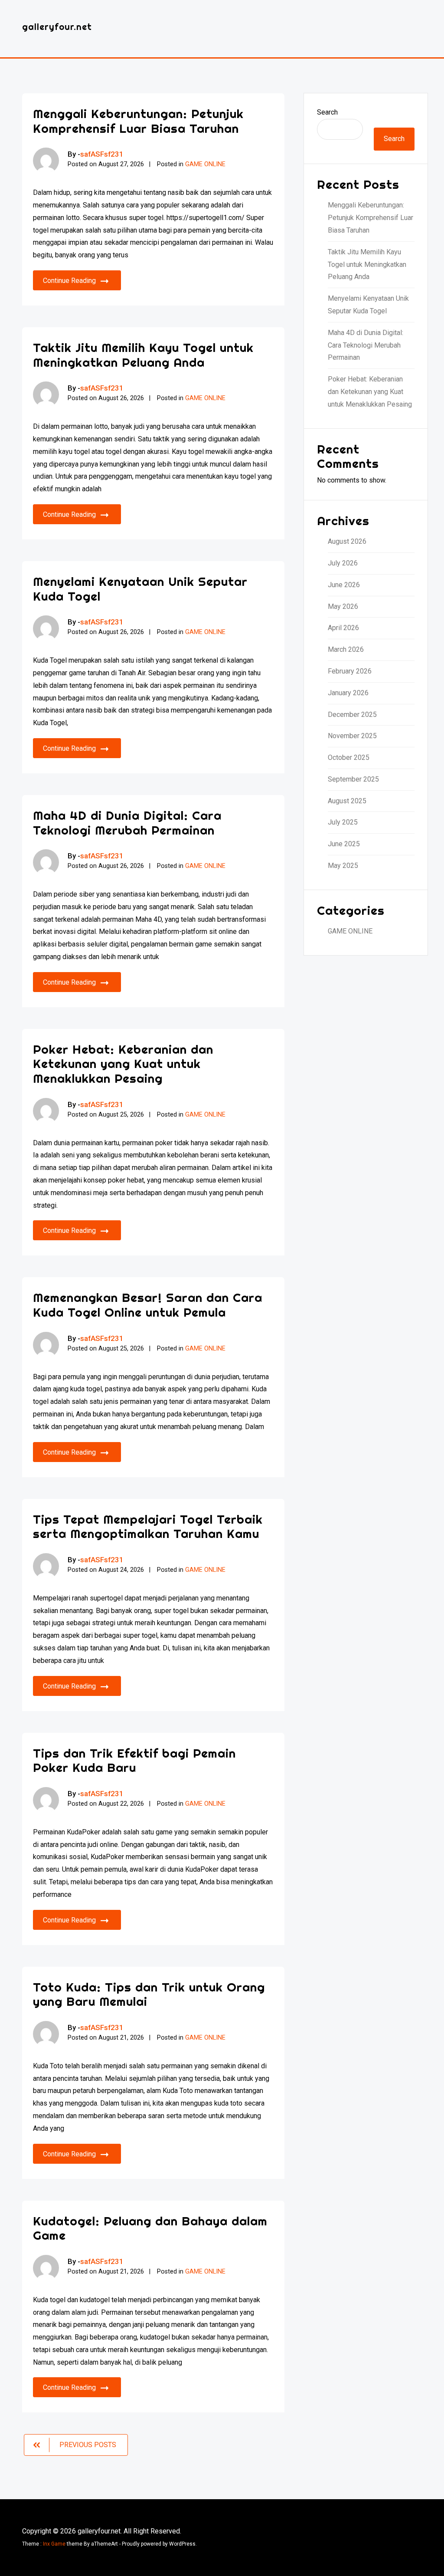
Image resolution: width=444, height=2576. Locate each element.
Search (327, 112)
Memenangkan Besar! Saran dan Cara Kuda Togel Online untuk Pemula (148, 1305)
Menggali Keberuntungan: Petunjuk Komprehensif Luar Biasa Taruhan (138, 121)
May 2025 (343, 866)
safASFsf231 (102, 154)
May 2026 (343, 606)
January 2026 (348, 693)
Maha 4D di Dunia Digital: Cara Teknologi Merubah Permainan (127, 823)
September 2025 (353, 779)
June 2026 (344, 585)
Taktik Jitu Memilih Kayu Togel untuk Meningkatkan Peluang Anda (143, 355)
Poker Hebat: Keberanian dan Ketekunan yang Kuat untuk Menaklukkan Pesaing (123, 1064)
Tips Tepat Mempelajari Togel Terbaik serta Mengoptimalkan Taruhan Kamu (148, 1526)
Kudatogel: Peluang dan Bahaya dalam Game (150, 2228)
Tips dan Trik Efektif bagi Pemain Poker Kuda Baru (134, 1760)
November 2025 (352, 736)
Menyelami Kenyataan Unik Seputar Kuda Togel (140, 589)
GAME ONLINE (205, 164)
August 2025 (347, 801)
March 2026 (346, 649)
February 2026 (350, 671)
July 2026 (343, 563)
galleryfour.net (57, 27)
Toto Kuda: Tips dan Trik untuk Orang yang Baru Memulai (149, 1994)
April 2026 (343, 628)
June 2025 (344, 844)
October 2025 (349, 757)
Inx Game (54, 2544)
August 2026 (347, 541)
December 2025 (352, 715)
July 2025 (343, 822)
